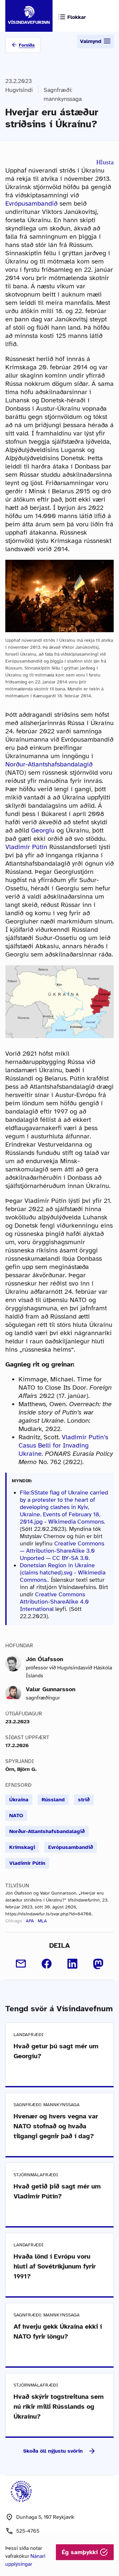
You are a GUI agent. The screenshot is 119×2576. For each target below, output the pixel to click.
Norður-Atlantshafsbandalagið (49, 764)
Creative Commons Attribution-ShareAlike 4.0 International (54, 1602)
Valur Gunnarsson (51, 1689)
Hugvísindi (19, 90)
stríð (84, 1800)
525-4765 (28, 2531)
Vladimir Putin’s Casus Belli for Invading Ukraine (63, 1445)
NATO (16, 1816)
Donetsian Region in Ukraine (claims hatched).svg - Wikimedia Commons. (63, 1573)
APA (30, 1921)
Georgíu (43, 830)
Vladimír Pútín (26, 847)
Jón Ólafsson (44, 1659)
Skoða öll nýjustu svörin (53, 2451)
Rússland (53, 1800)
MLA (42, 1921)
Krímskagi (22, 1847)
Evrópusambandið (31, 204)
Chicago (14, 1921)
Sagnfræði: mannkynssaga (63, 94)
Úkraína (19, 1800)
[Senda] (21, 1964)
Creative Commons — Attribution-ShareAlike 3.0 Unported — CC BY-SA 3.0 (62, 1551)
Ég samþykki (81, 2552)
